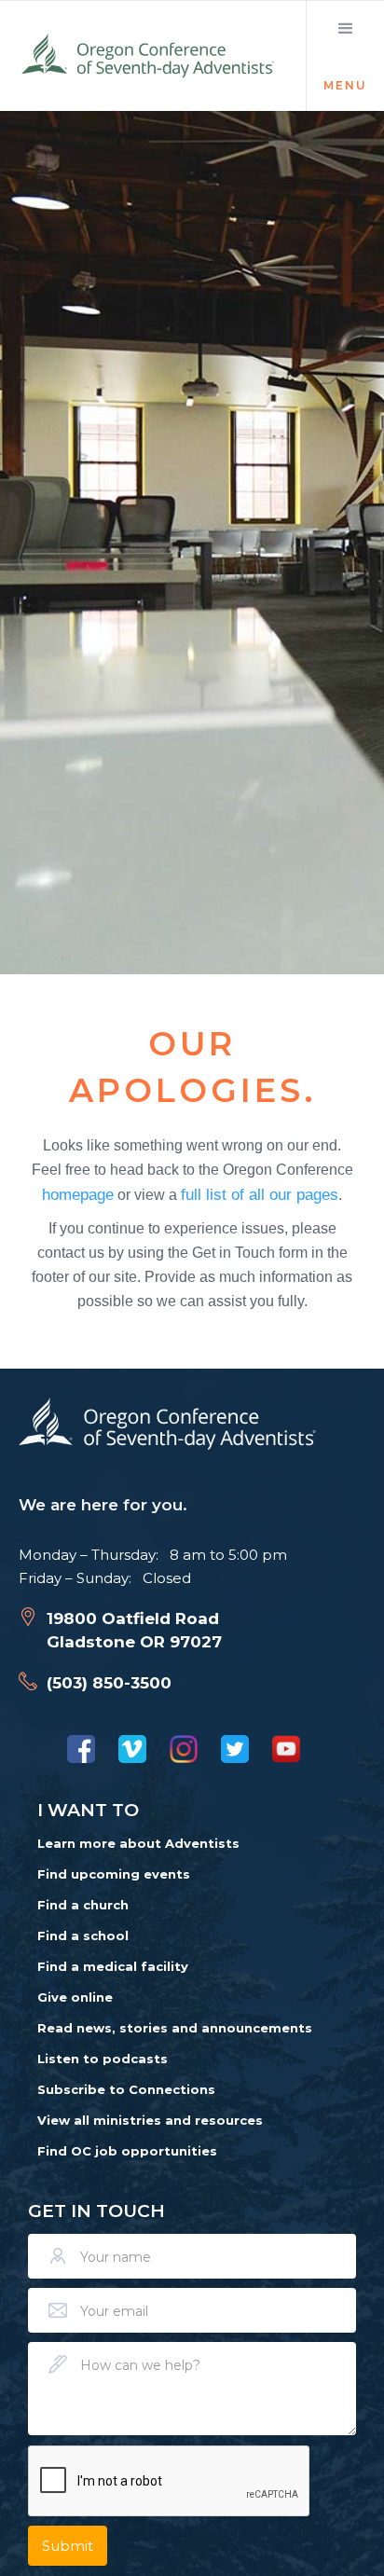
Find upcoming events (114, 1874)
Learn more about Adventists (138, 1843)
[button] (345, 56)
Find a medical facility (113, 1966)
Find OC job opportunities (127, 2151)
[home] (149, 56)
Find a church (83, 1905)
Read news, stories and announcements (175, 2028)
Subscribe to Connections (126, 2089)
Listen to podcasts (103, 2059)
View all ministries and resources (150, 2120)
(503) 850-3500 (109, 1683)
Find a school (83, 1935)
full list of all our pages (260, 1194)
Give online (75, 1997)
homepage (78, 1194)
